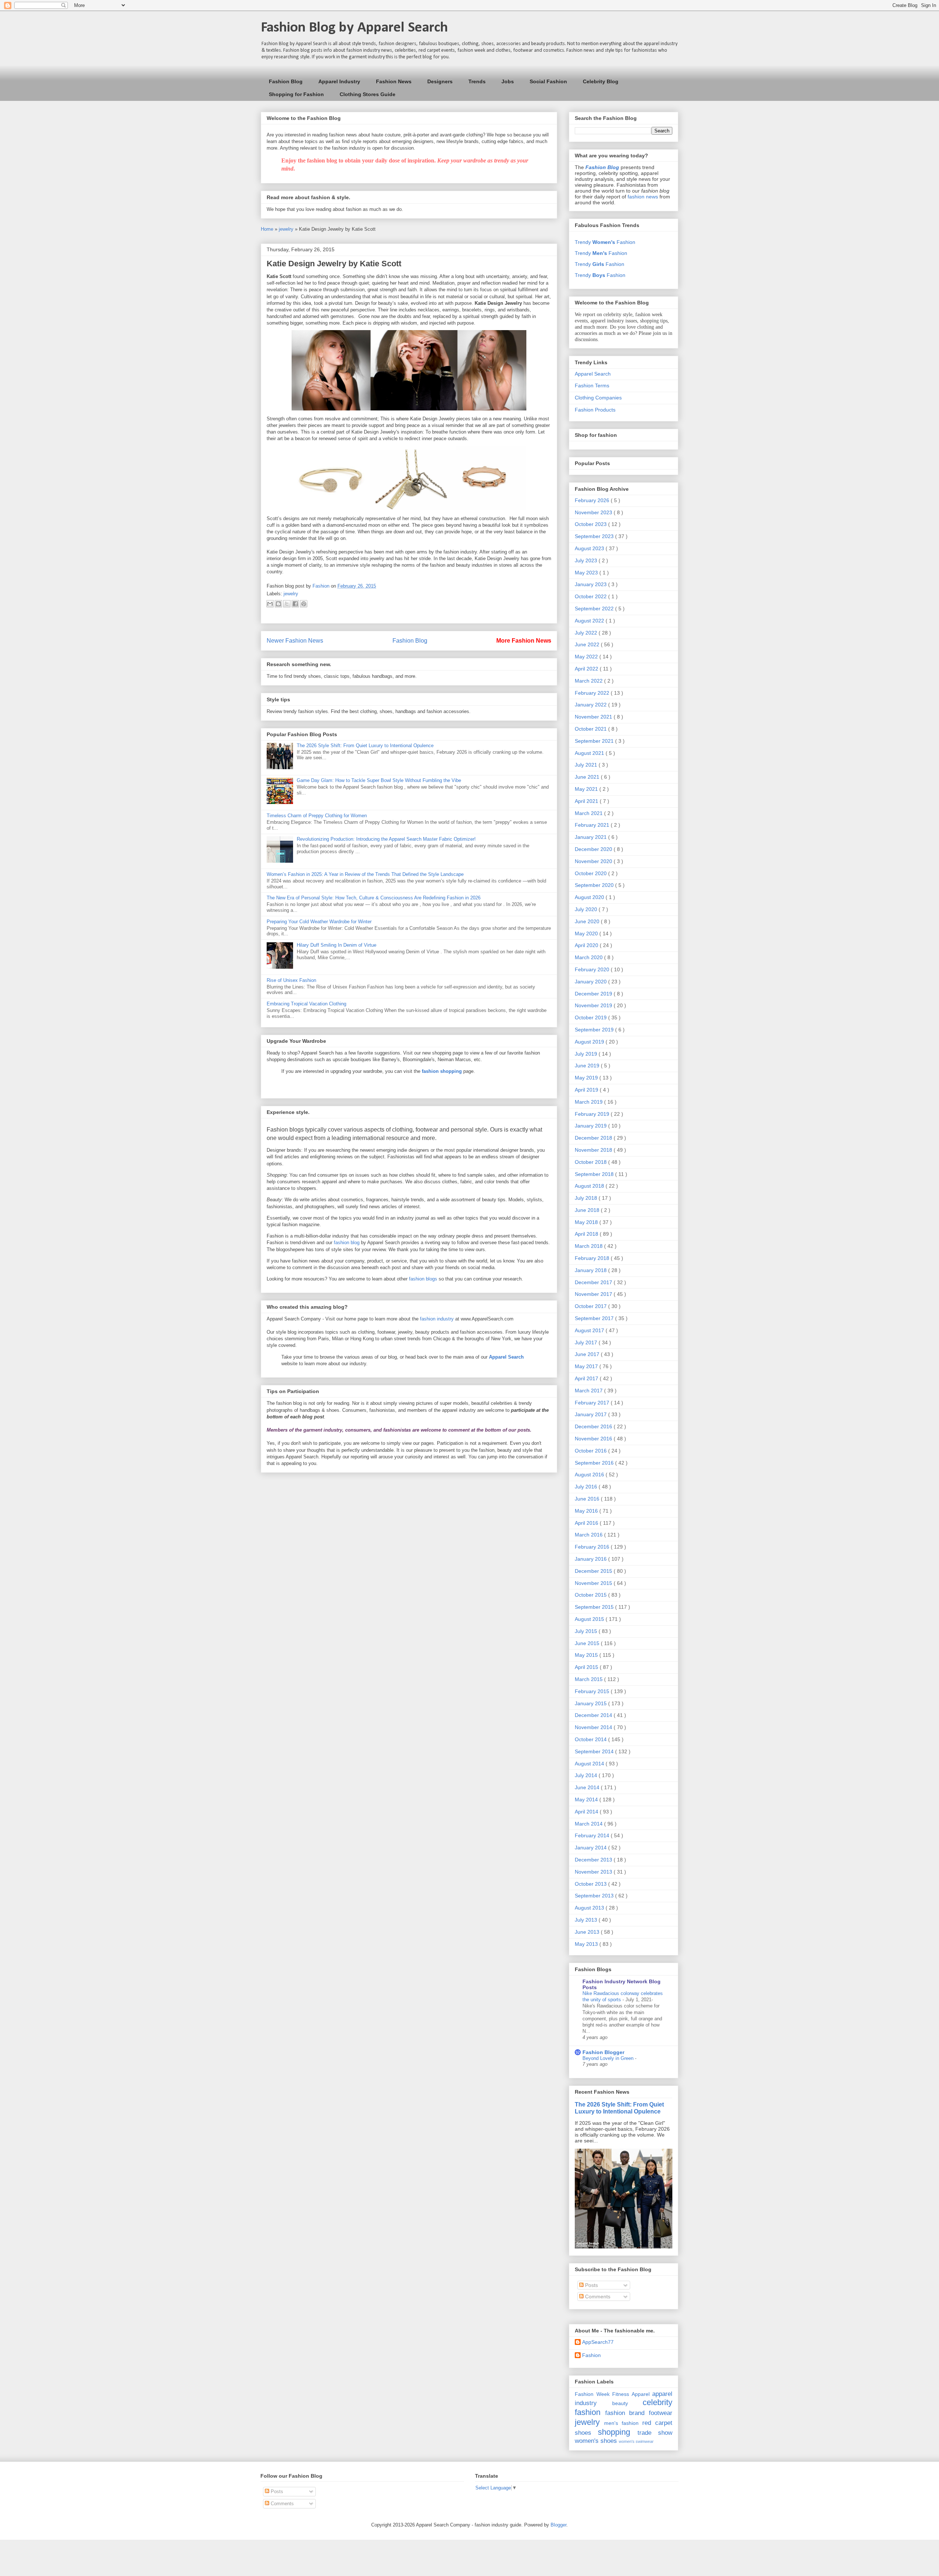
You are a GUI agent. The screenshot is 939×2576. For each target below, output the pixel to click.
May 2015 (587, 1655)
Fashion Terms (592, 386)
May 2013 (587, 1944)
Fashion (591, 2355)
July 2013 (587, 1920)
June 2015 (588, 1643)
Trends (477, 81)
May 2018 (587, 1222)
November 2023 (594, 512)
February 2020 (593, 969)
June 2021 (588, 777)
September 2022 (595, 609)
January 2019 (591, 1126)
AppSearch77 (598, 2342)
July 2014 (587, 1775)
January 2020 (591, 982)
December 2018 (594, 1138)
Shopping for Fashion (296, 94)
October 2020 (591, 873)
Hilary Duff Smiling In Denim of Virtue (337, 945)
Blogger (558, 2525)
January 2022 (591, 705)
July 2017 (587, 1342)
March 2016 (589, 1535)
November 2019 (594, 1005)
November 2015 (594, 1583)
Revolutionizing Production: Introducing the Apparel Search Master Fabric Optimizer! (386, 839)
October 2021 (591, 729)
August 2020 (590, 897)
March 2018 (589, 1246)
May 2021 (587, 789)
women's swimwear (636, 2441)
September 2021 (595, 741)
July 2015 (587, 1631)
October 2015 (591, 1595)
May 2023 (587, 573)
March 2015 (589, 1679)
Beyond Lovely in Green (609, 2058)
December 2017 (594, 1282)
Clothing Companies (598, 398)
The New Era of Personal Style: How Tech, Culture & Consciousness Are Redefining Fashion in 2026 (374, 898)
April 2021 (587, 801)
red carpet (657, 2423)
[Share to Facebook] (295, 604)
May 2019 (587, 1078)
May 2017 (587, 1366)
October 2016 (591, 1451)
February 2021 (593, 825)
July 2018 (587, 1198)
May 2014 (587, 1799)
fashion (588, 2412)
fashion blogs (423, 1279)
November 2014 (594, 1727)
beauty (620, 2403)
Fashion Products (595, 410)
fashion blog (347, 1243)
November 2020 (594, 861)
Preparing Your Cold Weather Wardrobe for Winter (319, 922)
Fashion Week (592, 2394)
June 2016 (588, 1499)
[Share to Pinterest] (304, 604)
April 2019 (587, 1090)
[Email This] (270, 604)
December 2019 (594, 994)
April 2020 (587, 945)
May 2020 (587, 933)
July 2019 (587, 1054)
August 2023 (590, 548)
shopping (614, 2432)
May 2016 (587, 1511)
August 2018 (590, 1186)
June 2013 (588, 1932)
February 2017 (593, 1403)
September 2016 (595, 1463)
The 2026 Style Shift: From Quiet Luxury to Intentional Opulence (365, 746)
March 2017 (589, 1391)
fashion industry (437, 1319)
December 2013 (594, 1860)
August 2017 (590, 1330)
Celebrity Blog (601, 81)
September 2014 (595, 1751)
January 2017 (591, 1414)
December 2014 (594, 1715)
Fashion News (394, 81)
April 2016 (587, 1523)
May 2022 (587, 657)
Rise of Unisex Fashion (291, 980)
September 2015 (595, 1607)
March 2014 (589, 1824)
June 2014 (588, 1787)
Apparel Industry (339, 81)
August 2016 (590, 1475)
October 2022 (591, 596)
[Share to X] (287, 604)
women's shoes (596, 2441)
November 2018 (594, 1150)
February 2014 (593, 1835)
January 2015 (591, 1703)
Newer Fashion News (295, 641)
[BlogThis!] (278, 604)
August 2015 (590, 1619)
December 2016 (594, 1426)
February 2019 (593, 1114)
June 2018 (588, 1210)
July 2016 (587, 1487)
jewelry (287, 229)
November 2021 (594, 717)
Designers (440, 81)
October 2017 (591, 1306)
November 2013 (594, 1872)
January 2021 (591, 837)
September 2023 (595, 536)
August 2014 (590, 1764)
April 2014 (587, 1812)
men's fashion (621, 2423)
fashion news (643, 197)
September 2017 (595, 1318)
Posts (591, 2285)
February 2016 (593, 1547)
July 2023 (587, 560)
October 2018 (591, 1162)
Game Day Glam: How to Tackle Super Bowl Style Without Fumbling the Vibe (379, 780)
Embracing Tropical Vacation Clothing (306, 1004)
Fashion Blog (286, 81)
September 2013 (595, 1896)
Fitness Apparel (631, 2394)
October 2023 (591, 524)
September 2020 (595, 885)
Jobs (508, 81)
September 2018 (595, 1174)
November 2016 (594, 1439)
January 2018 (591, 1270)
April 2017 (587, 1378)
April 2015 (587, 1667)
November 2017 (594, 1294)
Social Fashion (548, 81)
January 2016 (591, 1559)
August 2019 (590, 1042)
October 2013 (591, 1884)
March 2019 (589, 1102)
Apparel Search (593, 374)
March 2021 (589, 813)
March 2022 (589, 681)
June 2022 (588, 644)
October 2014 (591, 1739)
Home (268, 229)
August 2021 (590, 753)
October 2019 (591, 1017)
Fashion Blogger (603, 2052)
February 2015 (593, 1691)
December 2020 (594, 849)
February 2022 (593, 693)
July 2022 (587, 633)
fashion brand (625, 2413)
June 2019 (588, 1066)
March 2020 (589, 957)
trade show (655, 2433)
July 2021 (587, 765)
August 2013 (590, 1908)
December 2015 (594, 1571)
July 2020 (587, 909)
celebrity (657, 2402)
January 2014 (591, 1848)
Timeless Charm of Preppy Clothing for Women (317, 816)
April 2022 (587, 669)
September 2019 (595, 1030)
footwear (661, 2413)
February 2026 (593, 500)
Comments (597, 2297)
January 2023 (591, 584)
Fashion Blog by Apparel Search (354, 28)
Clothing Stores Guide (368, 94)
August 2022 (590, 621)
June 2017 (588, 1354)
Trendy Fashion (605, 242)
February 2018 (593, 1258)
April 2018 (587, 1234)
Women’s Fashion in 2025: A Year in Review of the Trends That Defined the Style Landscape (365, 874)
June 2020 (588, 921)
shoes (583, 2433)
